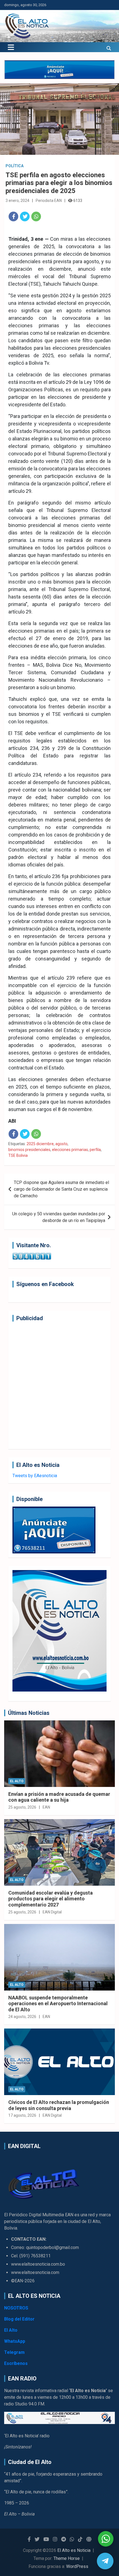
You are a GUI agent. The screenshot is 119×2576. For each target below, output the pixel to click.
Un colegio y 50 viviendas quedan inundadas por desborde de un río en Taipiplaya (59, 1217)
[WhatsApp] (36, 216)
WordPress (77, 2566)
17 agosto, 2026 (22, 2115)
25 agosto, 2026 (22, 1807)
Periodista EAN (49, 201)
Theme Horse (67, 2558)
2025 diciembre (40, 1144)
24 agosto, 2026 (22, 2017)
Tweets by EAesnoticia (35, 1476)
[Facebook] (13, 216)
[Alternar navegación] (11, 47)
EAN (46, 1807)
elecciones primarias (70, 1150)
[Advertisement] (59, 1385)
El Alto (17, 1781)
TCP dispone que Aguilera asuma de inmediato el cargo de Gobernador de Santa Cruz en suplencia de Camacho (61, 1189)
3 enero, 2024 (17, 201)
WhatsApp (15, 2341)
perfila (95, 1150)
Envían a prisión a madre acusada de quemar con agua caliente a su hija (59, 1797)
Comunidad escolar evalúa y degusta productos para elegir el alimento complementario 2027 (51, 1899)
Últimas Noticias (29, 1713)
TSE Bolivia (18, 1155)
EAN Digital (52, 1912)
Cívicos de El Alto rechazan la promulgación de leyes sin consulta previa (59, 2105)
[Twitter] (25, 216)
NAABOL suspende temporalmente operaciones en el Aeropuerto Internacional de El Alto (58, 2004)
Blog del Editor (19, 2319)
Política (15, 166)
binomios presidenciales (29, 1150)
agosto (61, 1144)
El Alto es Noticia (74, 2550)
